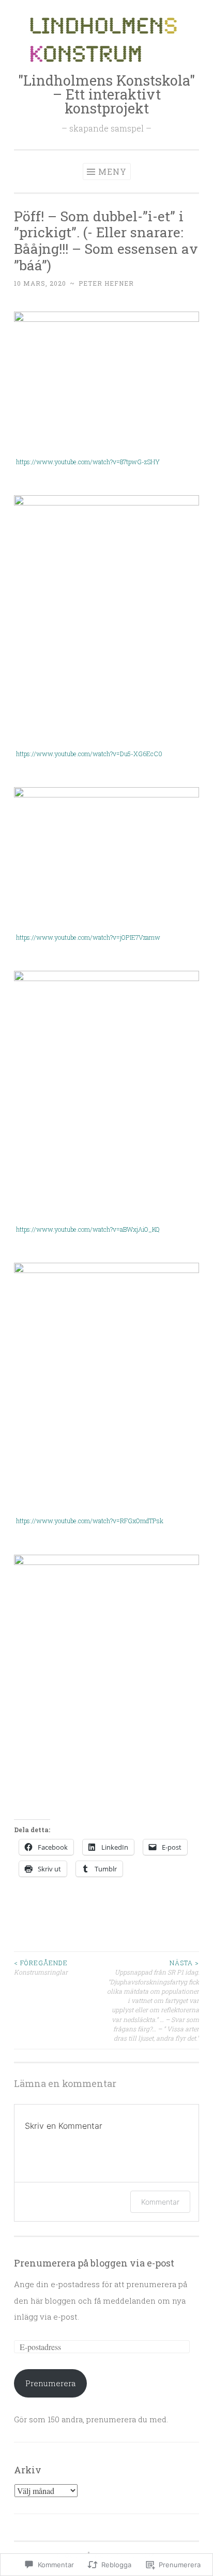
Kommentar (160, 2202)
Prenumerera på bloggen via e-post (94, 2263)
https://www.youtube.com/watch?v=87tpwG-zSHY (88, 462)
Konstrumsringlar (41, 1967)
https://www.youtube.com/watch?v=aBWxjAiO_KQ (88, 1229)
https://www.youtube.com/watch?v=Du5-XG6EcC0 (89, 754)
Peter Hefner (106, 283)
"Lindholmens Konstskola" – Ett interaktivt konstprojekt (106, 94)
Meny (112, 172)
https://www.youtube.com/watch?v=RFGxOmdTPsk (90, 1521)
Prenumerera (50, 2383)
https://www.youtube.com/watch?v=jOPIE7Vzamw (88, 937)
